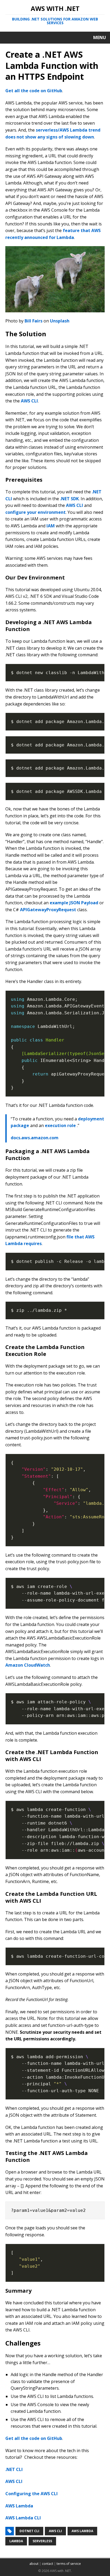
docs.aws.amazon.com (35, 1138)
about (34, 2564)
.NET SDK (69, 499)
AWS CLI (29, 401)
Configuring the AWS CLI (32, 2494)
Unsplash (60, 321)
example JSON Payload (74, 903)
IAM (51, 526)
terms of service (69, 2564)
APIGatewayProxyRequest (48, 910)
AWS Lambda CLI (23, 2518)
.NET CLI (14, 2469)
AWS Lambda (19, 2506)
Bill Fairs (34, 321)
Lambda (16, 2541)
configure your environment (36, 512)
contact (48, 2564)
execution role (60, 1125)
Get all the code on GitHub (34, 91)
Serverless (42, 2541)
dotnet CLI (29, 2531)
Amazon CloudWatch (28, 1665)
